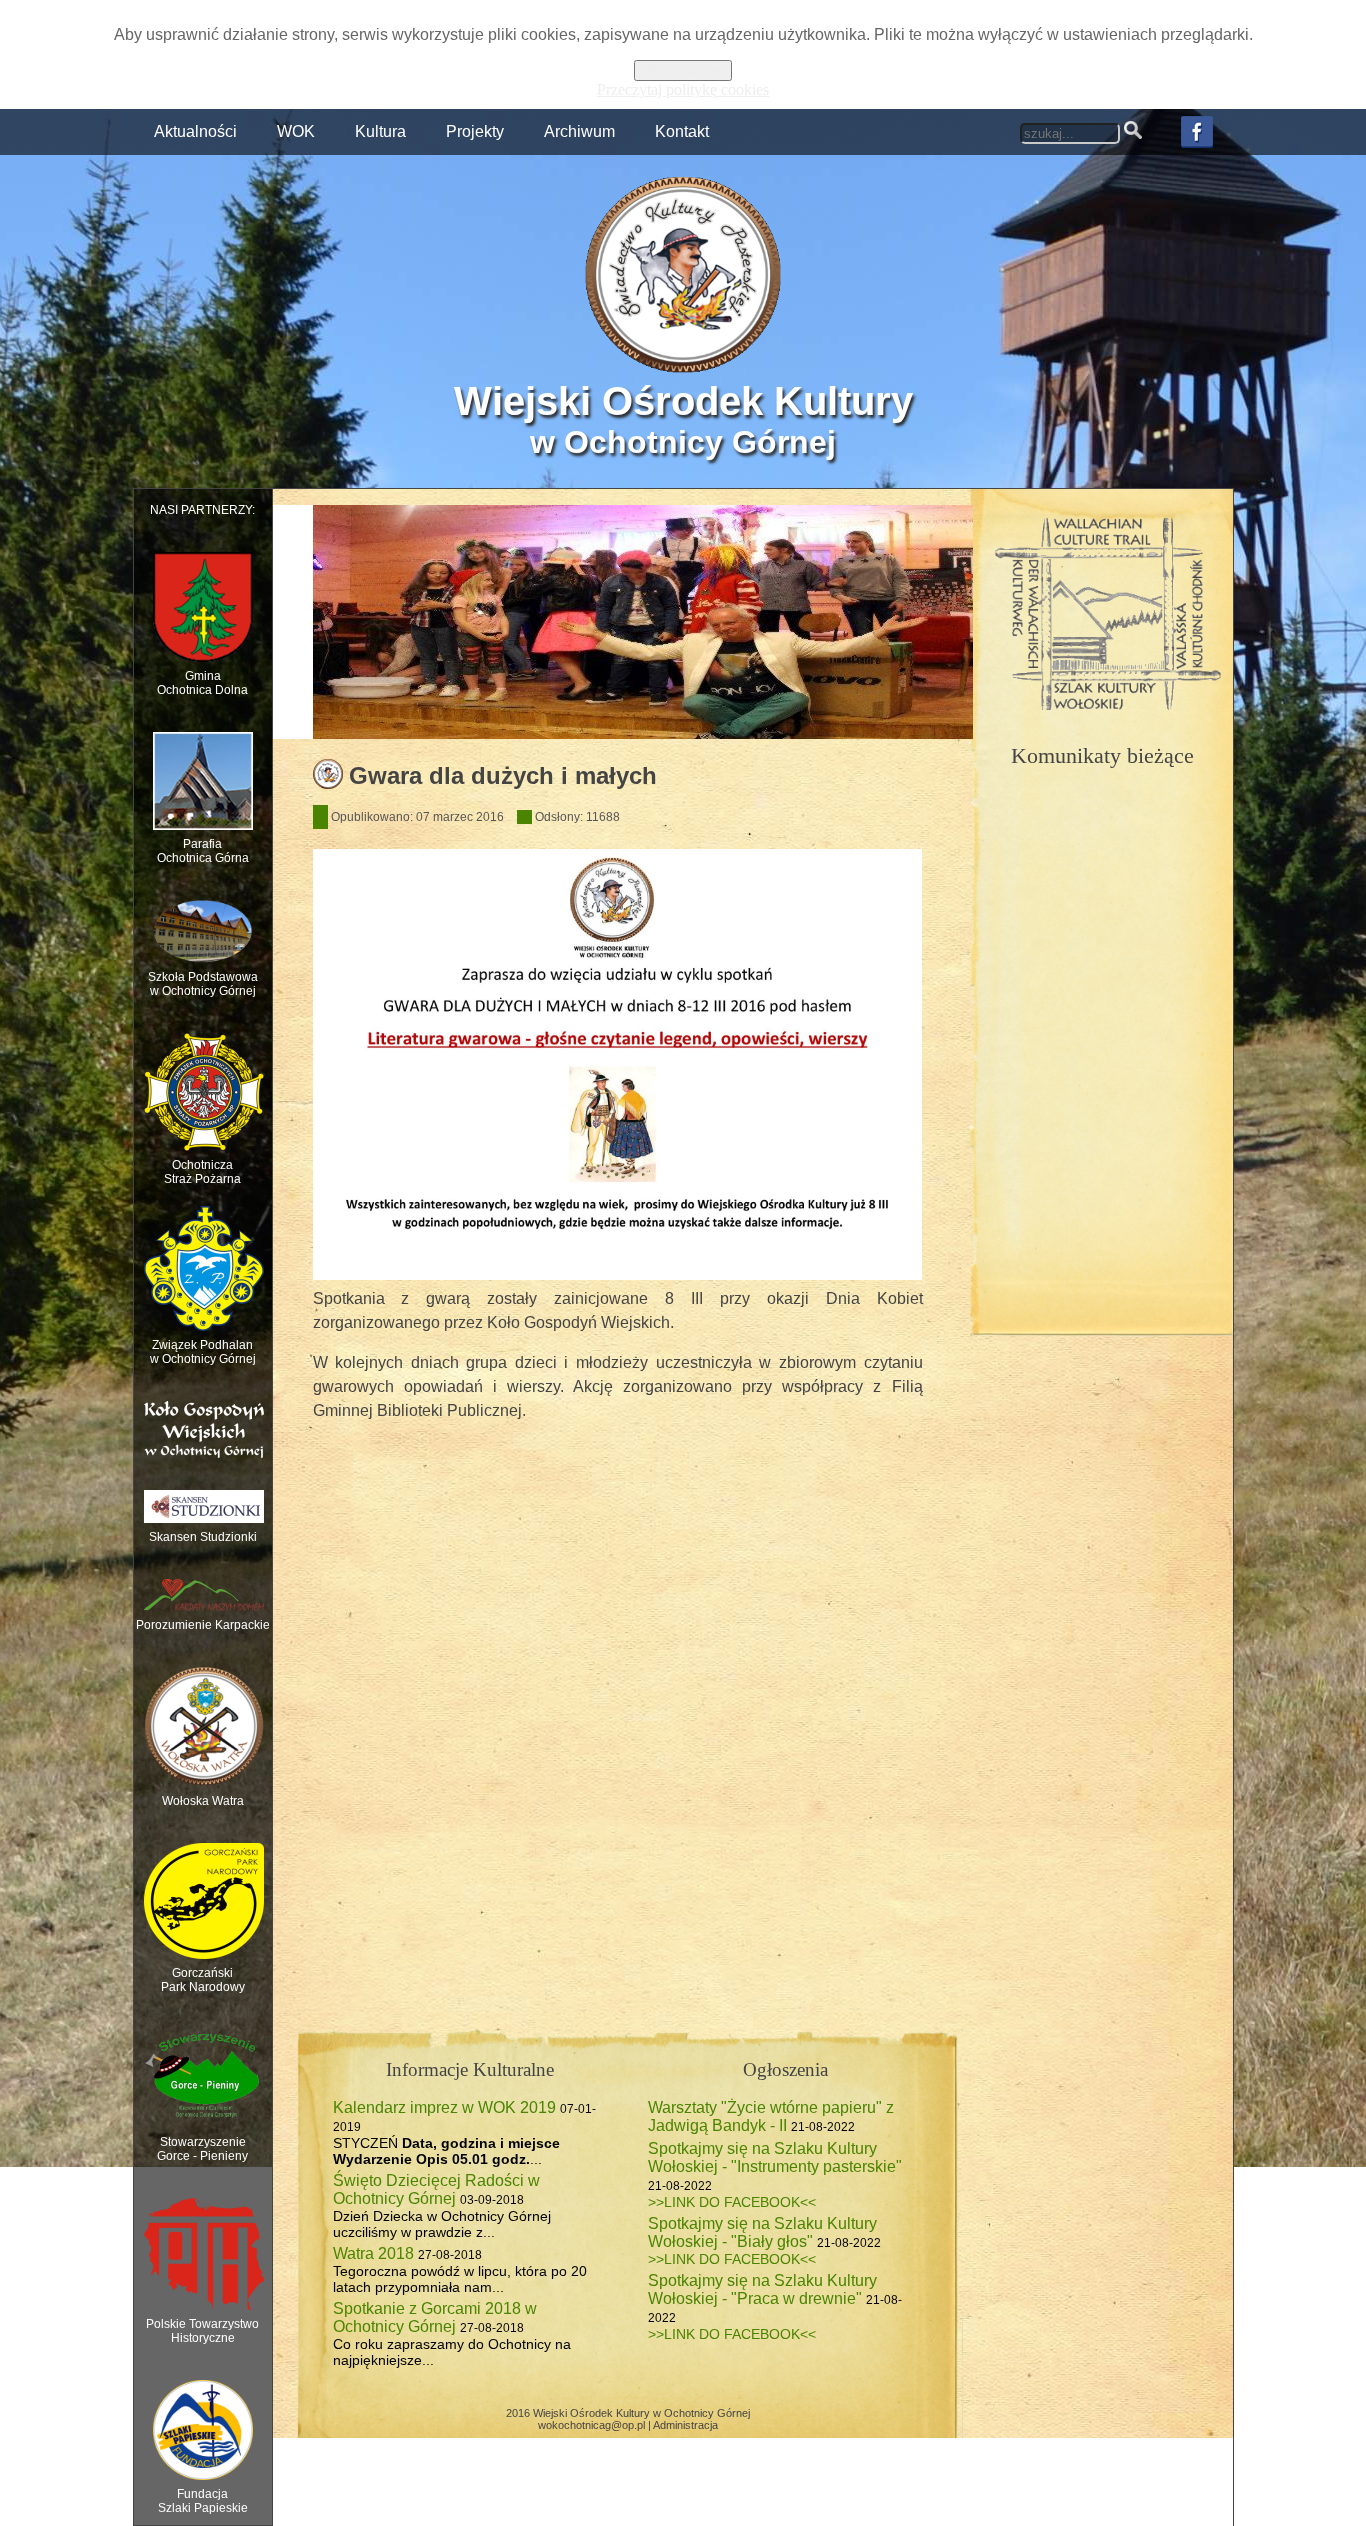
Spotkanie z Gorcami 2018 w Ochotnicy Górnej (435, 2317)
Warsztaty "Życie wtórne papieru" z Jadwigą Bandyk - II (771, 2116)
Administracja (685, 2425)
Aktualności (195, 131)
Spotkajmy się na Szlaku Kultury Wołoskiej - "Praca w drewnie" (762, 2289)
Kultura (380, 131)
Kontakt (682, 131)
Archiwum (579, 131)
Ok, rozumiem (683, 70)
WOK (296, 131)
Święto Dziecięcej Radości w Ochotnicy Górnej (436, 2189)
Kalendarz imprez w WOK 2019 (444, 2107)
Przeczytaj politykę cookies (683, 89)
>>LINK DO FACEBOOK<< (732, 2202)
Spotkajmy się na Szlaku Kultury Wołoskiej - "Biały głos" (762, 2232)
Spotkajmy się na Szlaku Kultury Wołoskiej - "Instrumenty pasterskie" (775, 2157)
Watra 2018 (373, 2253)
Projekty (475, 131)
